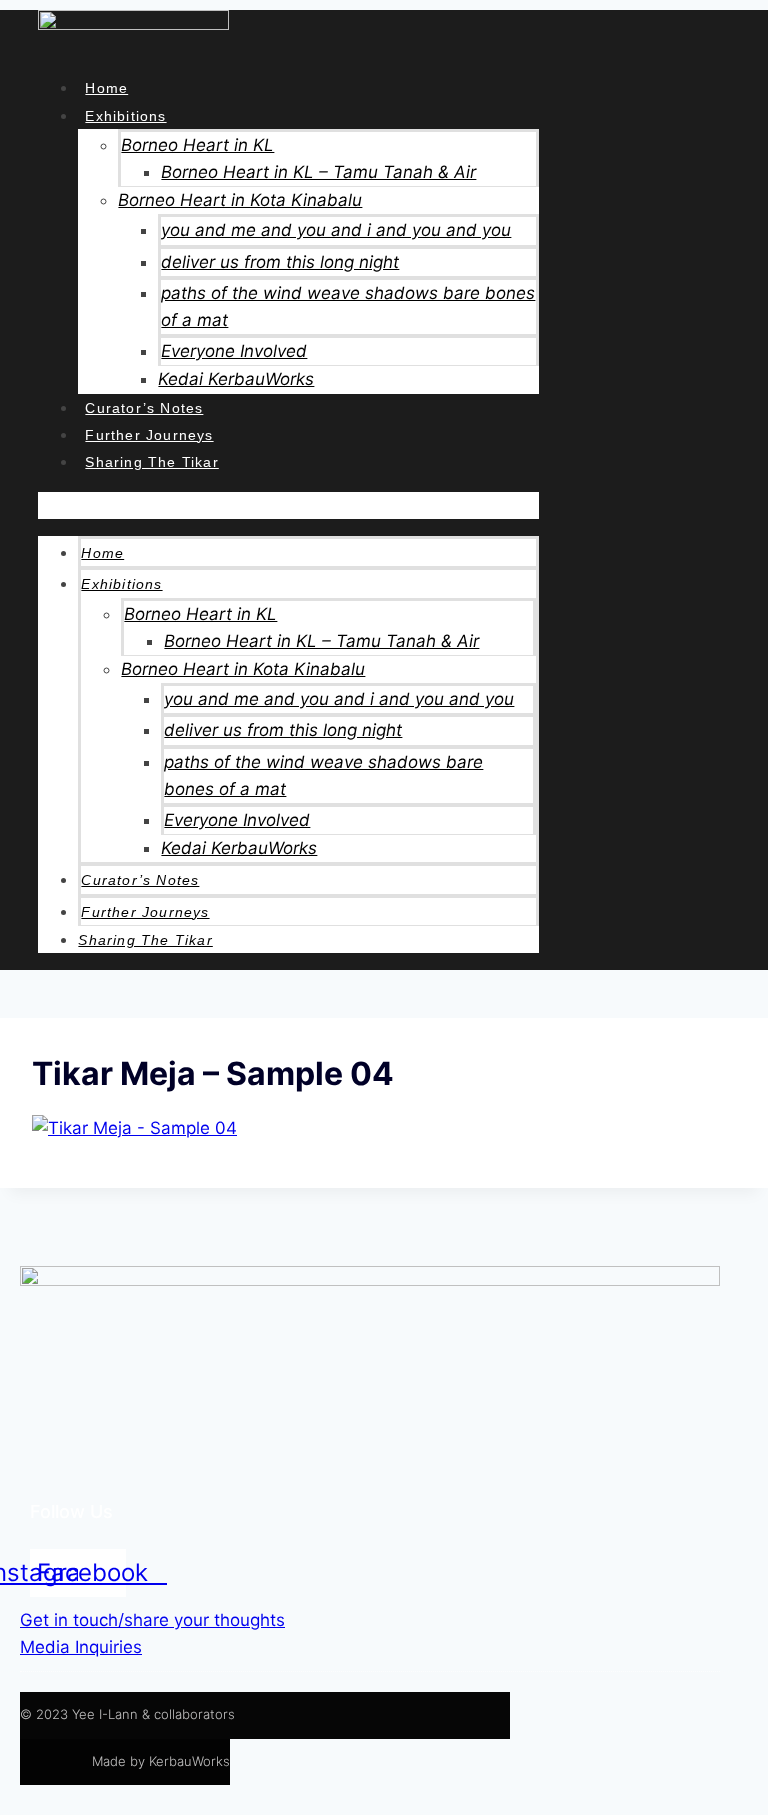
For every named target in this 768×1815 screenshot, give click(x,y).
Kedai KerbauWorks (236, 379)
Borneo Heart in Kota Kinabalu (240, 200)
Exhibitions (125, 116)
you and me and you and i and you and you (336, 230)
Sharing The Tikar (151, 462)
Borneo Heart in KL (197, 145)
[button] (288, 505)
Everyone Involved (234, 351)
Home (106, 88)
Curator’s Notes (144, 408)
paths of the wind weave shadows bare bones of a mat (348, 306)
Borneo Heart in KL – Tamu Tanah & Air (318, 172)
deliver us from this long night (280, 262)
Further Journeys (149, 435)
